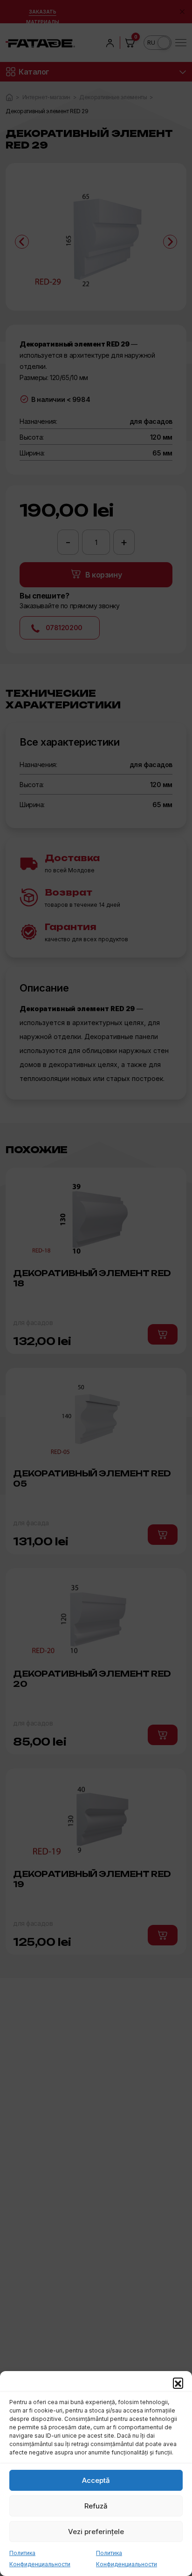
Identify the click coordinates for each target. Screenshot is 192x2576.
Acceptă (96, 2480)
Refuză (96, 2506)
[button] (178, 2383)
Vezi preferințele (96, 2532)
